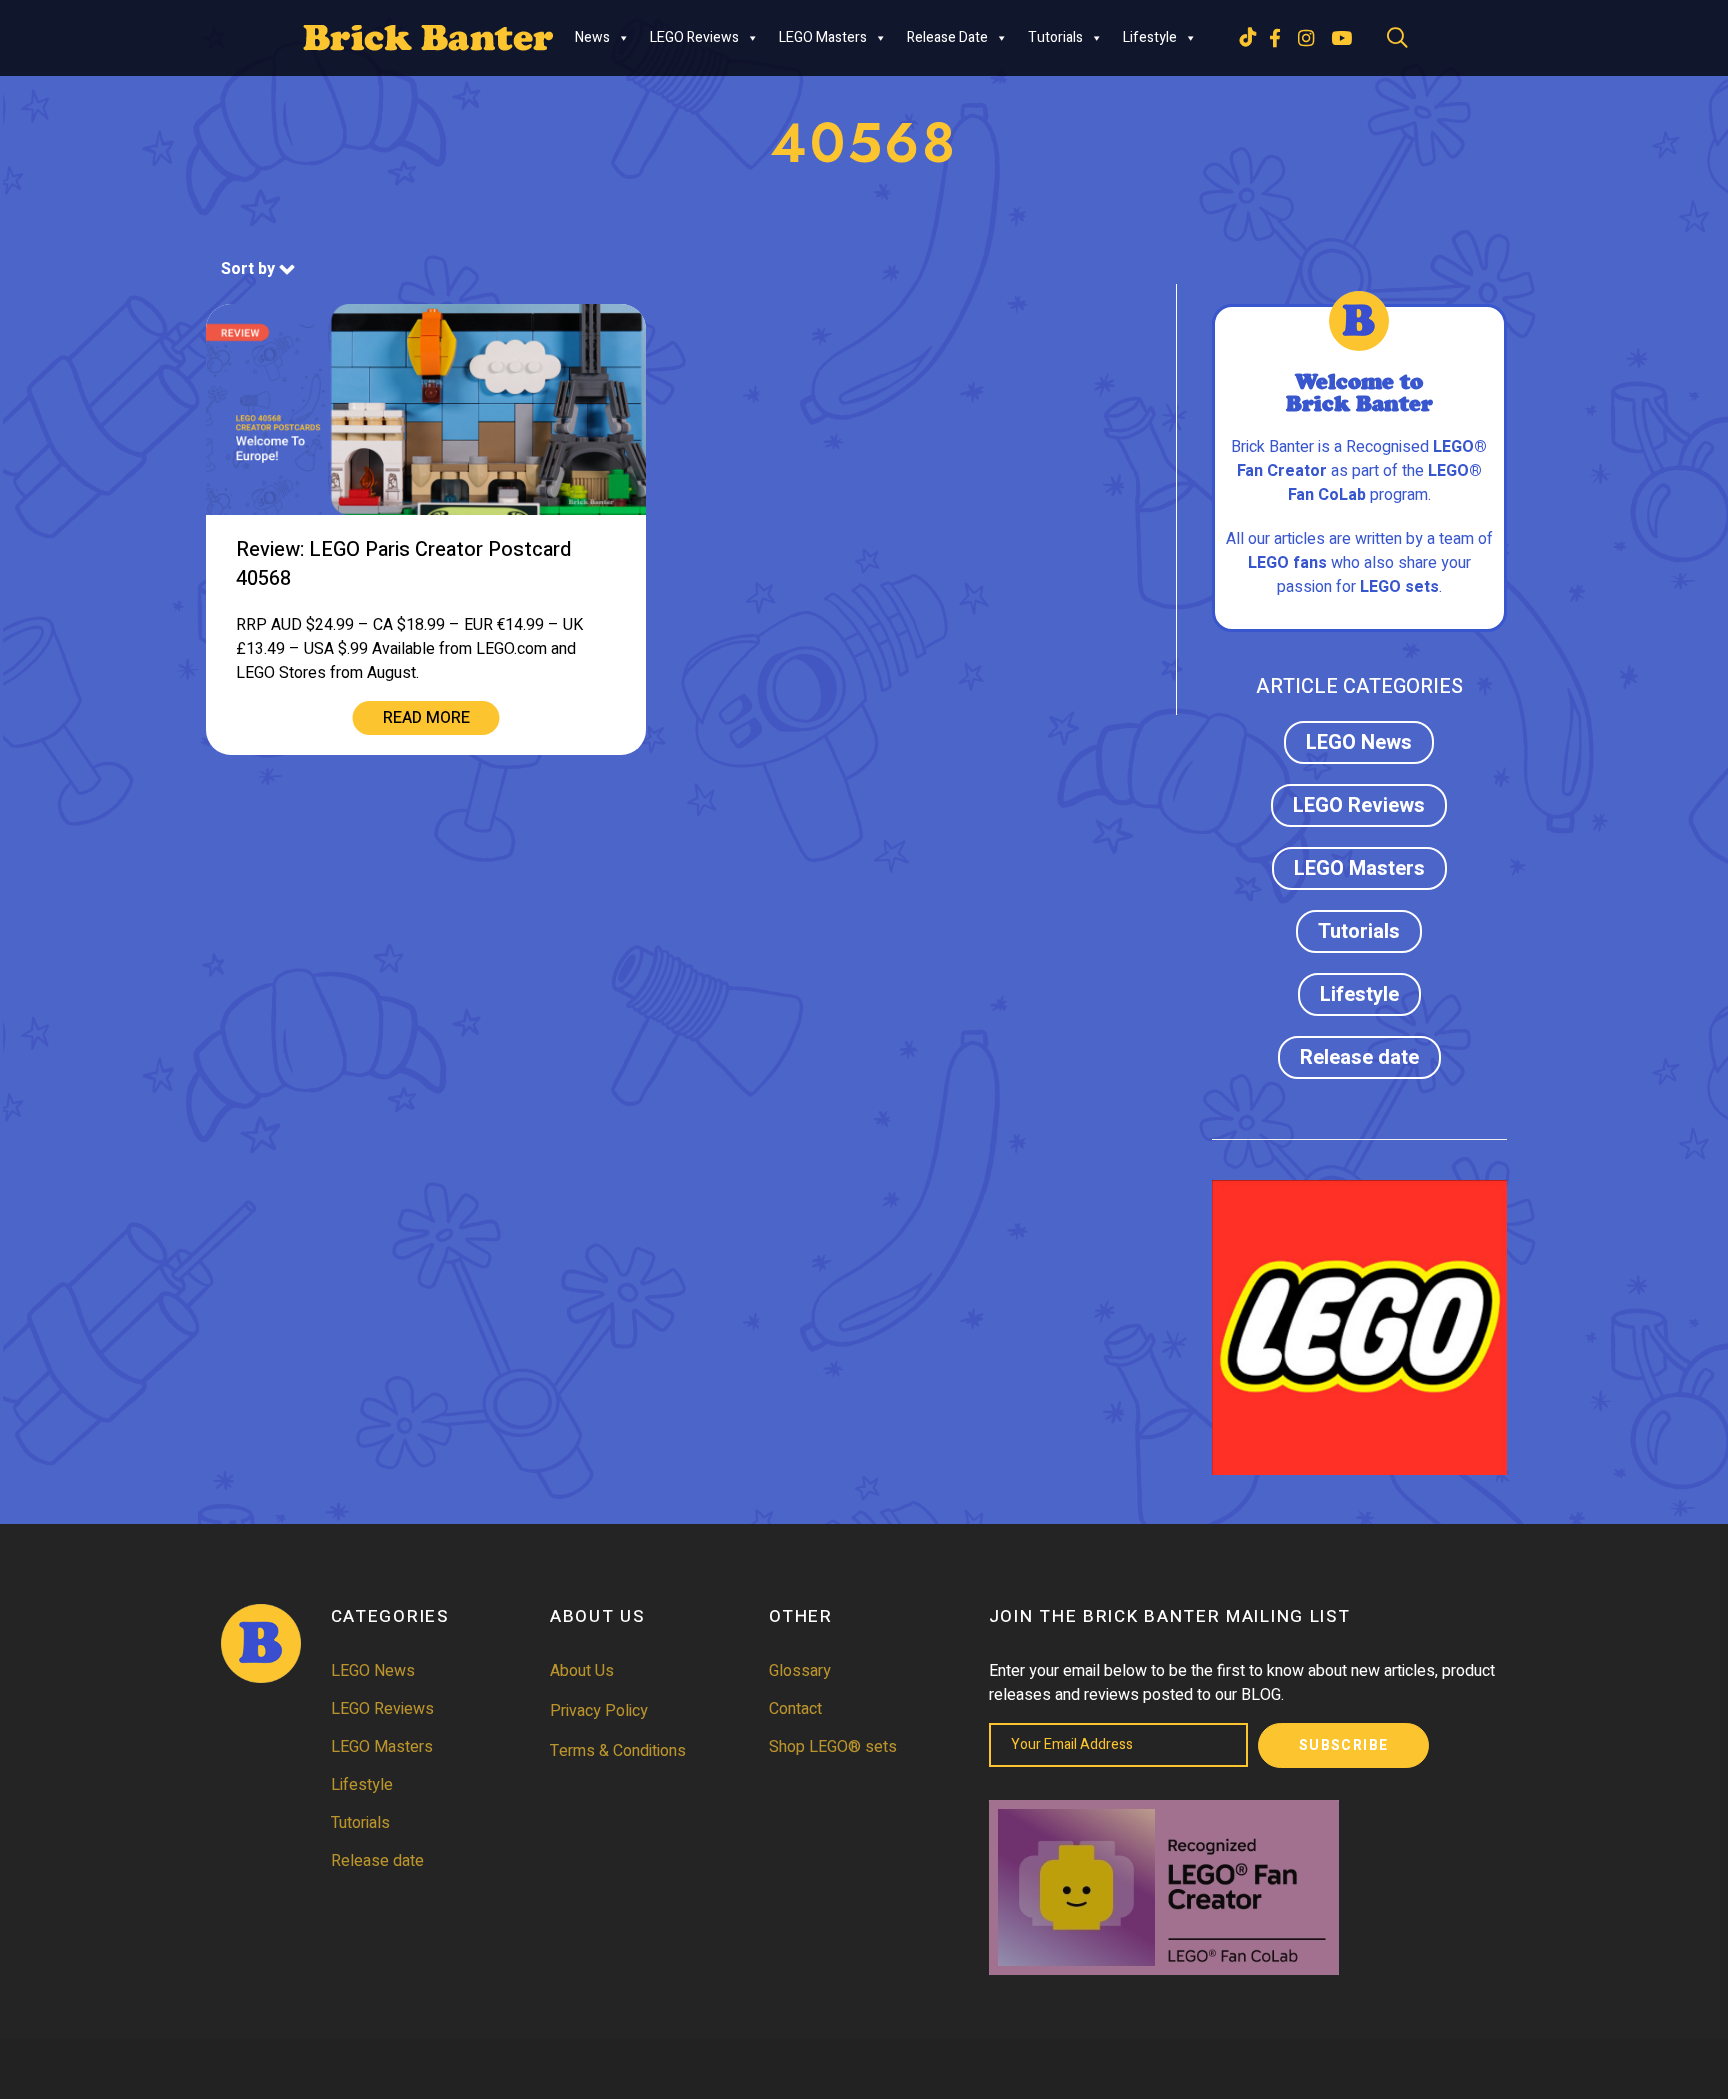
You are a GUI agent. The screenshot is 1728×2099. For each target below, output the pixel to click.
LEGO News (1359, 742)
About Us (582, 1671)
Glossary (800, 1671)
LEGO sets (1399, 587)
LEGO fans (1287, 563)
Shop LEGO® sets (833, 1747)
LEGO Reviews (694, 37)
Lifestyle (1150, 37)
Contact (795, 1709)
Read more (426, 718)
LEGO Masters (823, 37)
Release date (947, 37)
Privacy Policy (599, 1711)
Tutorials (1055, 37)
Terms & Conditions (618, 1751)
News (592, 37)
